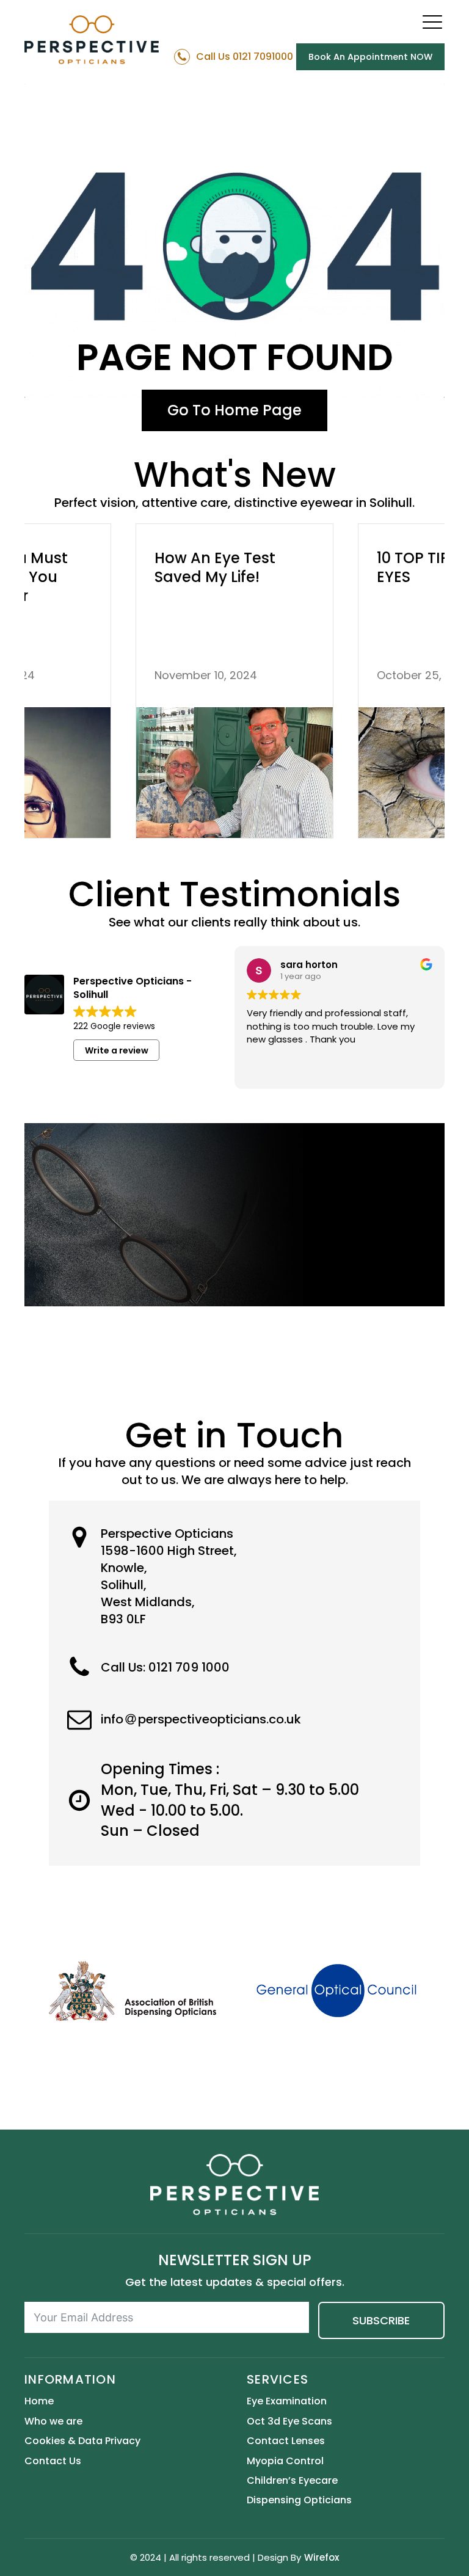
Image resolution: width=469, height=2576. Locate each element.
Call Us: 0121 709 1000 (165, 1667)
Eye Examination (287, 2401)
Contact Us (53, 2461)
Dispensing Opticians (299, 2500)
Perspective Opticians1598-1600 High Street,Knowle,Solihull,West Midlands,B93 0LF (169, 1576)
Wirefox (322, 2557)
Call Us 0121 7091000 (245, 57)
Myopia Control (285, 2461)
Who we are (53, 2421)
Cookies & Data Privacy (82, 2441)
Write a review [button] (117, 1050)
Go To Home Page (234, 410)
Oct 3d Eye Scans (289, 2421)
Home (39, 2401)
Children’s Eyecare (292, 2481)
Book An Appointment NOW (370, 57)
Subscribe (381, 2320)
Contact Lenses (286, 2441)
